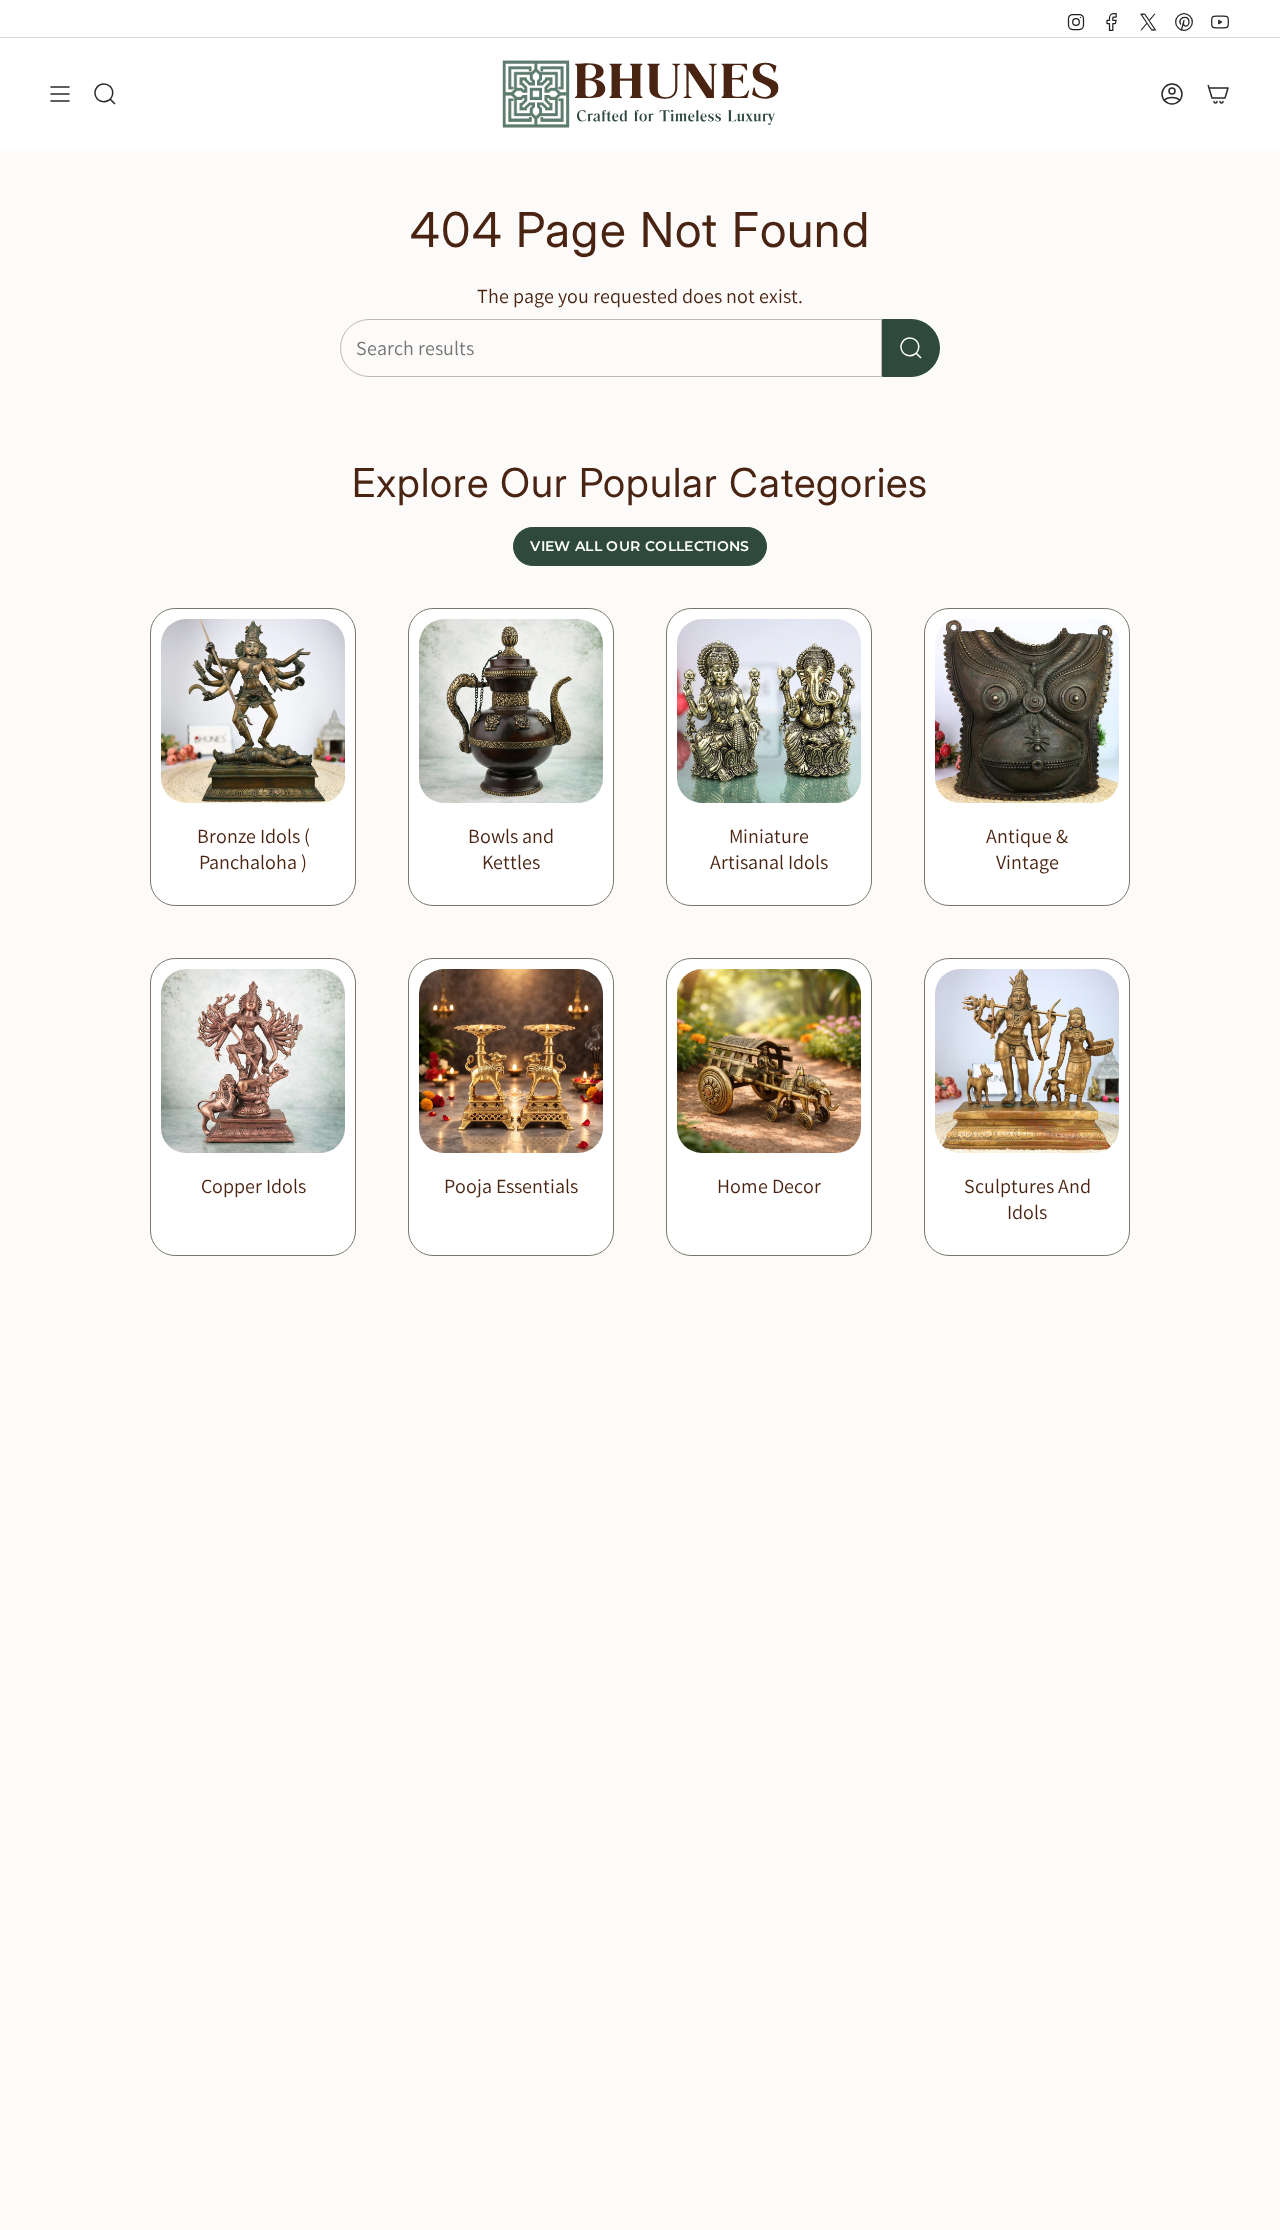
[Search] (911, 348)
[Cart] (1218, 94)
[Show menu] (60, 94)
